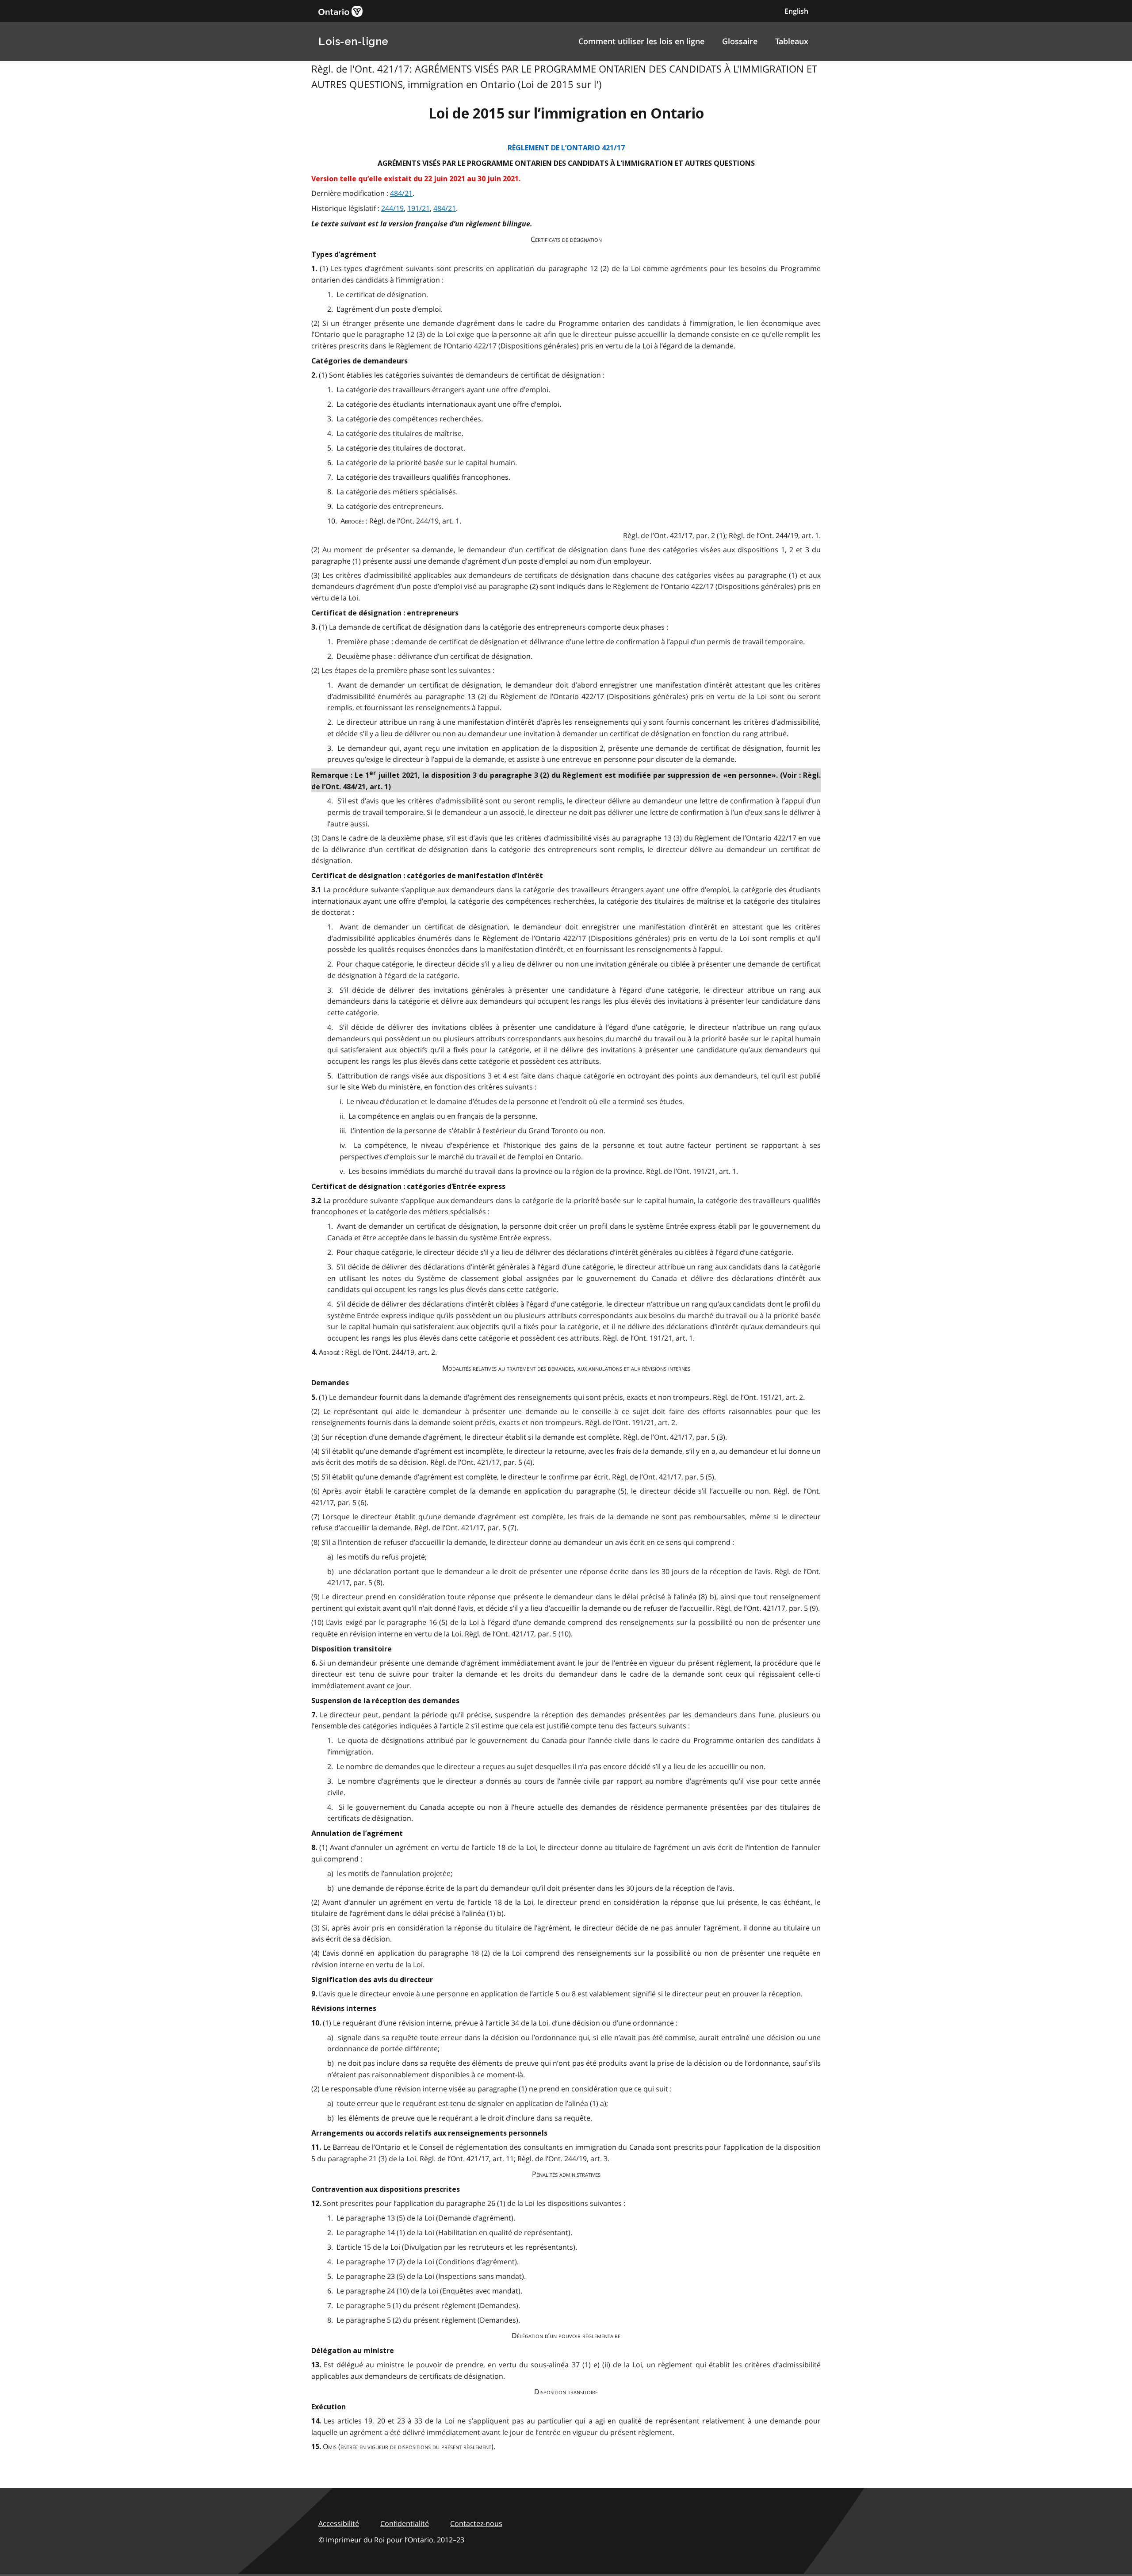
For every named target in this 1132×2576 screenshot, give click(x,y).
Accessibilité (339, 2523)
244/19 (392, 208)
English (796, 11)
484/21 (401, 193)
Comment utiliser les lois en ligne (641, 41)
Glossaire (740, 41)
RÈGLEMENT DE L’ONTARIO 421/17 (566, 148)
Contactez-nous (476, 2523)
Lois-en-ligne (354, 41)
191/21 (419, 208)
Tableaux (792, 41)
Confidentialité (405, 2523)
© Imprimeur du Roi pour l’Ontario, (391, 2540)
